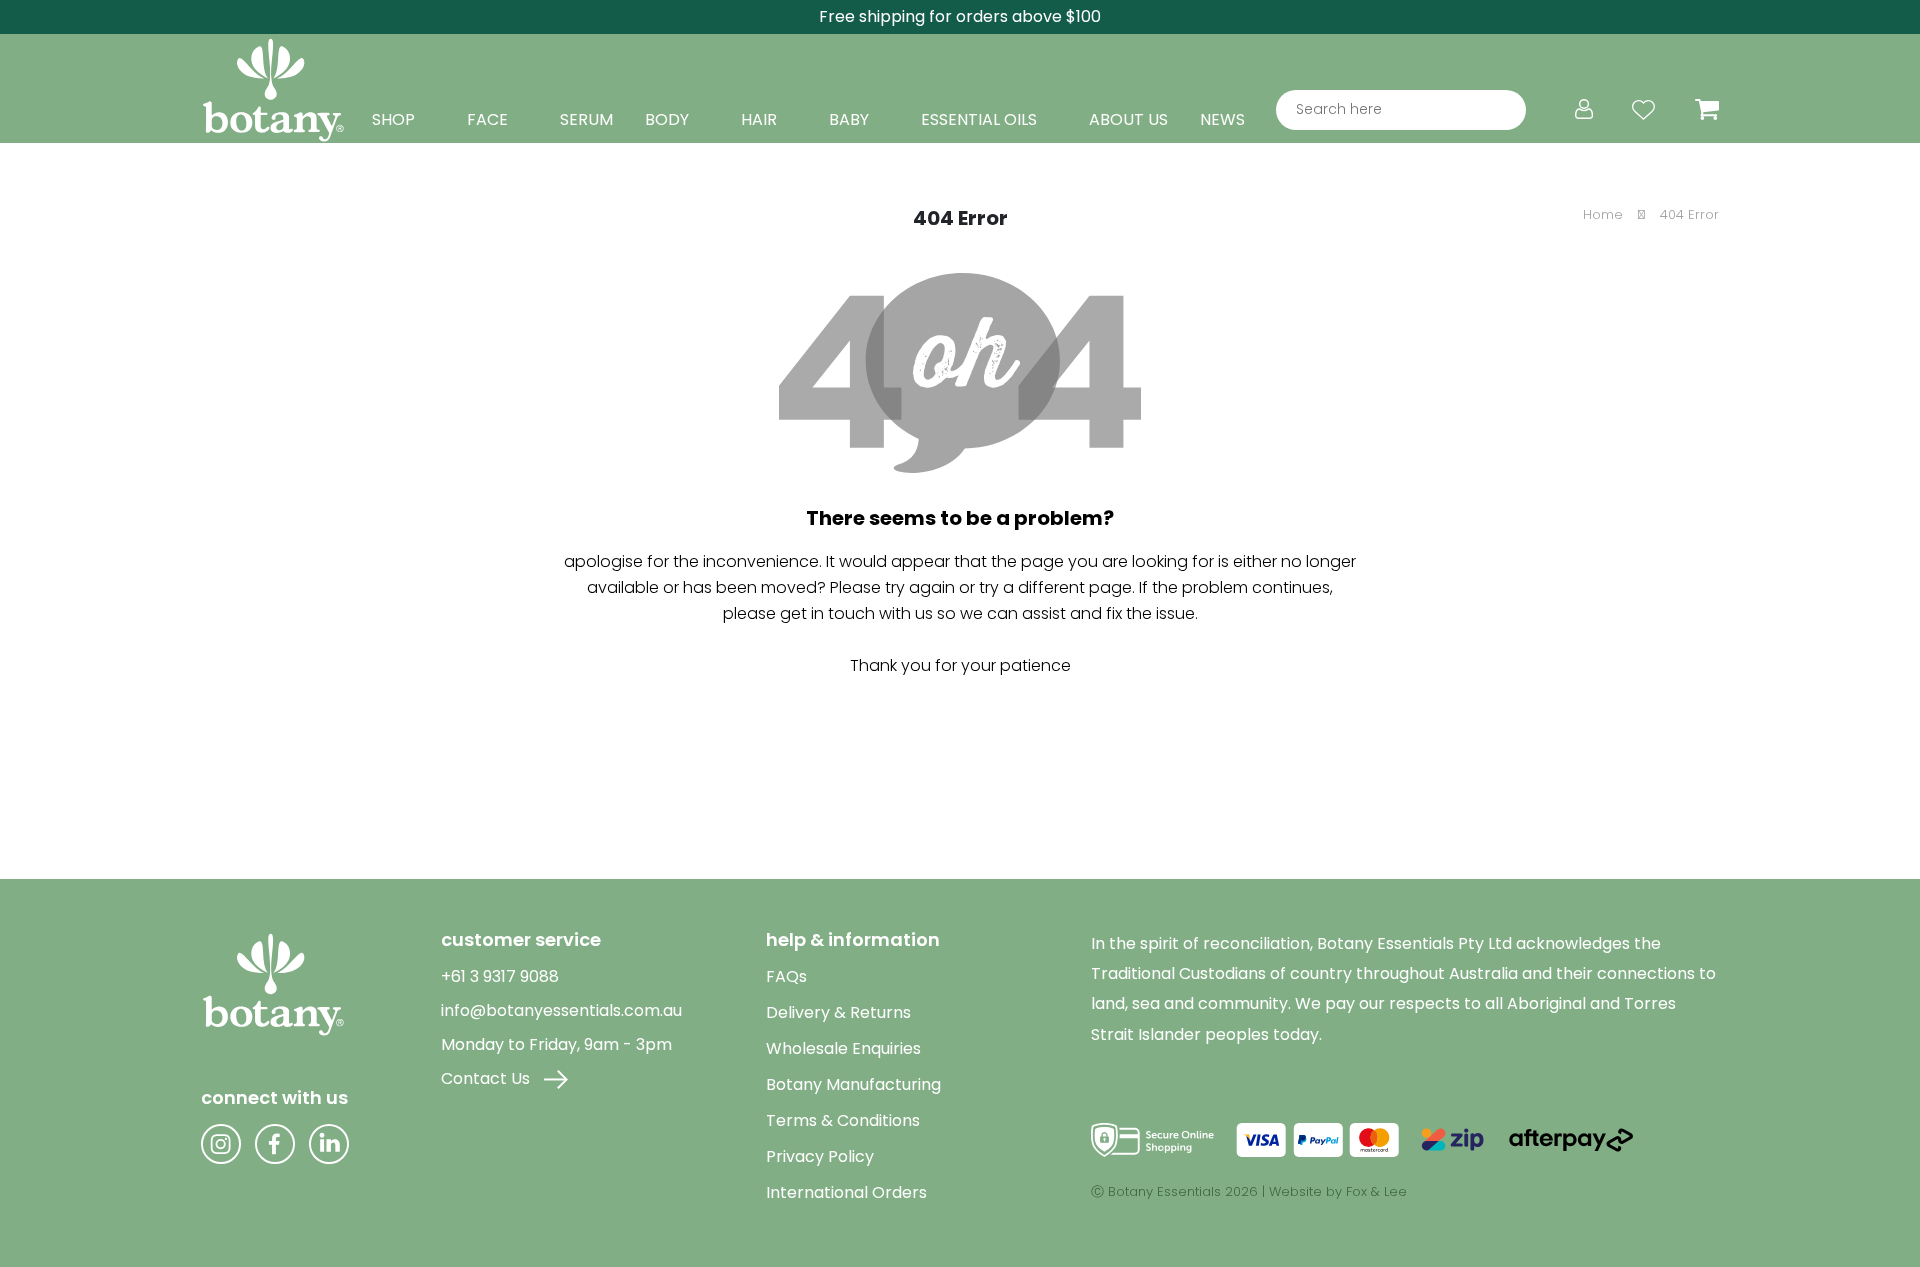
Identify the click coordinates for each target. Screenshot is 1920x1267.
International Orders (846, 1192)
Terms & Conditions (843, 1120)
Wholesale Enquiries (843, 1048)
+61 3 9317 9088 (500, 976)
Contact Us (487, 1078)
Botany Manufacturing (853, 1084)
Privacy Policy (820, 1156)
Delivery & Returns (838, 1012)
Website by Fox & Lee (1338, 1191)
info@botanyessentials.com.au (561, 1010)
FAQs (786, 976)
